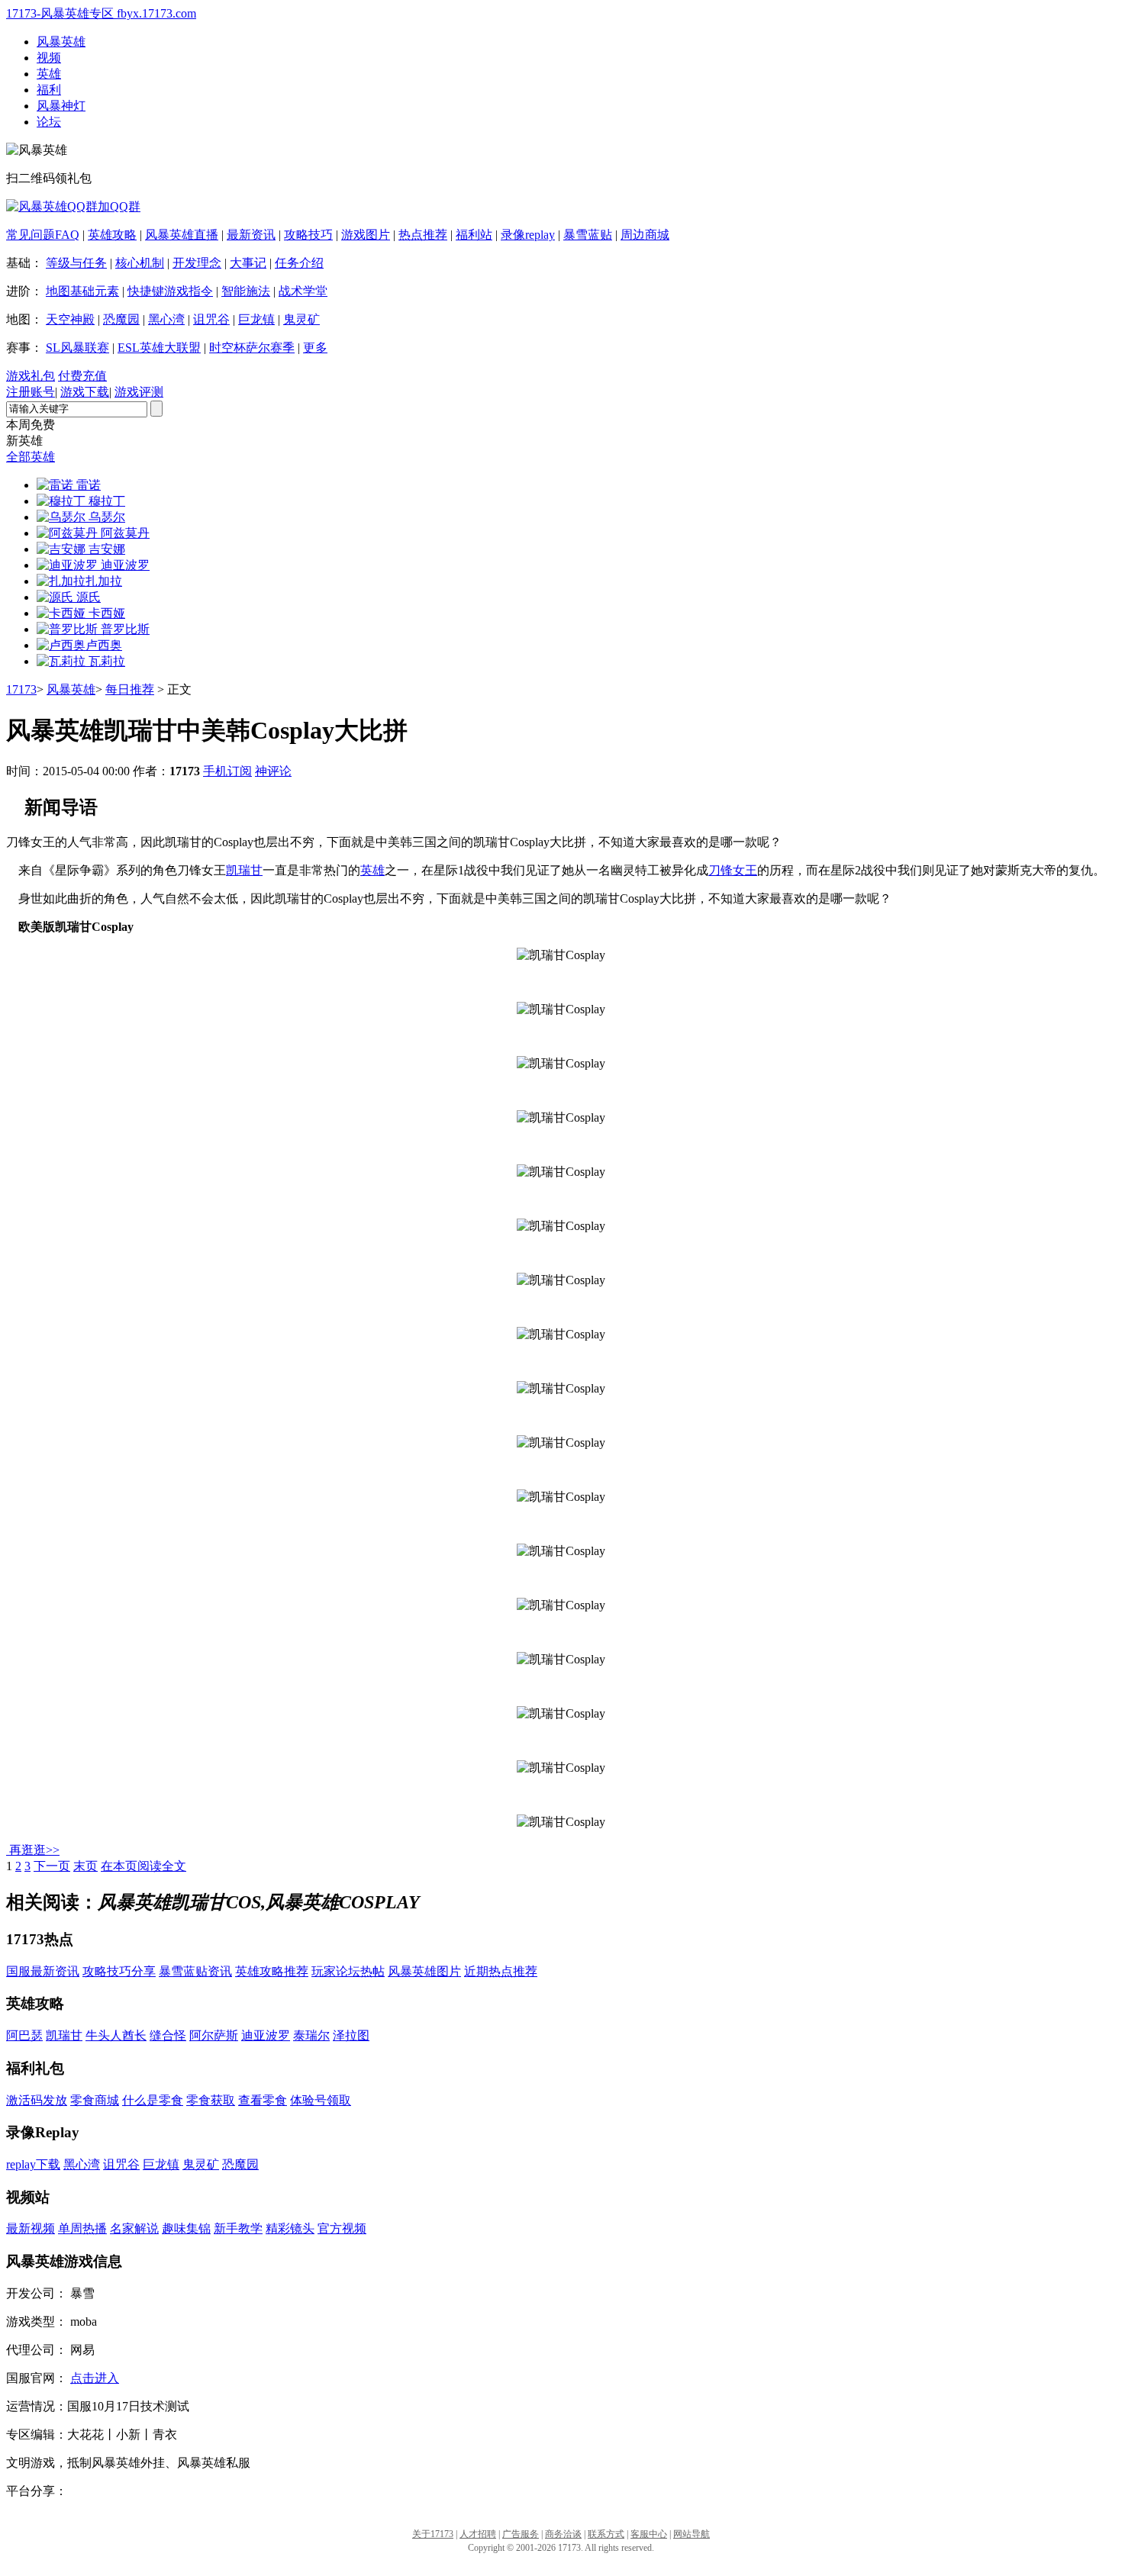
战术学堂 (303, 291)
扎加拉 (104, 581)
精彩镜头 (290, 2228)
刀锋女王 (733, 870)
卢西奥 (104, 645)
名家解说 (134, 2228)
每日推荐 (130, 689)
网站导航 (692, 2534)
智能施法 (246, 291)
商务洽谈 (563, 2534)
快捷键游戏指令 (170, 291)
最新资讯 (251, 235)
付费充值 (82, 376)
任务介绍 (299, 263)
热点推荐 (423, 235)
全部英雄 (31, 457)
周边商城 (645, 235)
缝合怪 (168, 2035)
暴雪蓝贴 (588, 235)
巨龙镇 (256, 319)
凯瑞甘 (244, 870)
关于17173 (433, 2534)
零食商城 (95, 2100)
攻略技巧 (308, 235)
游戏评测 (139, 392)
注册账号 (31, 392)
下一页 (52, 1866)
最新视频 (31, 2228)
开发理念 (197, 263)
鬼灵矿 (301, 319)
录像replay (528, 235)
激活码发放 (37, 2100)
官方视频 (342, 2228)
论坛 (49, 122)
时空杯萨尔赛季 (252, 348)
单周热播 (82, 2228)
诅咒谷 (211, 319)
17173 (21, 689)
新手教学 (238, 2228)
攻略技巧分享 (119, 1971)
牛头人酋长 (116, 2035)
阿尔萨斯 (214, 2035)
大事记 (248, 263)
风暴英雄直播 (182, 235)
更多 (315, 348)
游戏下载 (85, 392)
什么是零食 (153, 2100)
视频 (49, 58)
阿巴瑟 (24, 2035)
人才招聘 (478, 2534)
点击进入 (95, 2378)
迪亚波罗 (266, 2035)
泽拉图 (351, 2035)
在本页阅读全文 (143, 1866)
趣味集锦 (186, 2228)
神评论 (273, 771)
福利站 (474, 235)
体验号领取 (321, 2100)
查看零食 (263, 2100)
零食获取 (211, 2100)
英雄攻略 (112, 235)
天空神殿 (70, 319)
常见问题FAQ (43, 235)
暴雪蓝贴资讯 (195, 1971)
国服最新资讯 (43, 1971)
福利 (49, 90)
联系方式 (606, 2534)
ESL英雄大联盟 (159, 348)
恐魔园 (121, 319)
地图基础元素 (82, 291)
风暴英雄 (61, 42)
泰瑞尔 (311, 2035)
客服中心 (649, 2534)
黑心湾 (166, 319)
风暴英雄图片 (424, 1971)
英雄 (49, 74)
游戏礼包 (31, 376)
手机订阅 (227, 771)
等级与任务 (76, 263)
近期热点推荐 (501, 1971)
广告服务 (521, 2534)
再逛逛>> (34, 1850)
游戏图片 (366, 235)
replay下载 (33, 2164)
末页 (85, 1866)
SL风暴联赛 (77, 348)
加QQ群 (119, 206)
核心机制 (140, 263)
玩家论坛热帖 (348, 1971)
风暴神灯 (61, 106)
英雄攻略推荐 (272, 1971)
